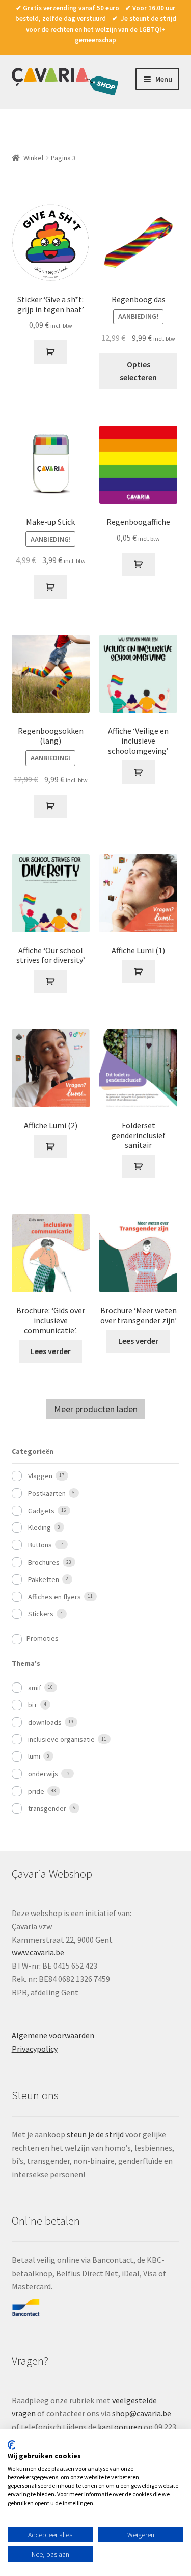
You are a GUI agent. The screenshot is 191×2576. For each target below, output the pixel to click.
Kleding (39, 1527)
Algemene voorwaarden (53, 2035)
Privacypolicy (35, 2049)
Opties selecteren (138, 371)
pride (36, 1791)
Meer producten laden (96, 1409)
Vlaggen (40, 1476)
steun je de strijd (95, 2134)
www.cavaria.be (38, 1952)
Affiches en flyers (54, 1597)
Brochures (44, 1562)
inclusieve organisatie (61, 1739)
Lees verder (51, 1351)
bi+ (33, 1705)
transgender (47, 1808)
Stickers (41, 1614)
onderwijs (43, 1774)
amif (35, 1688)
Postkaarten (47, 1493)
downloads (45, 1722)
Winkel (33, 158)
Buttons (40, 1545)
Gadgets (41, 1511)
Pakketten (44, 1579)
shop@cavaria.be (142, 2413)
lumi (34, 1756)
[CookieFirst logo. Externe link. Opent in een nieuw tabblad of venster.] (11, 2445)
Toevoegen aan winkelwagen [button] (50, 352)
